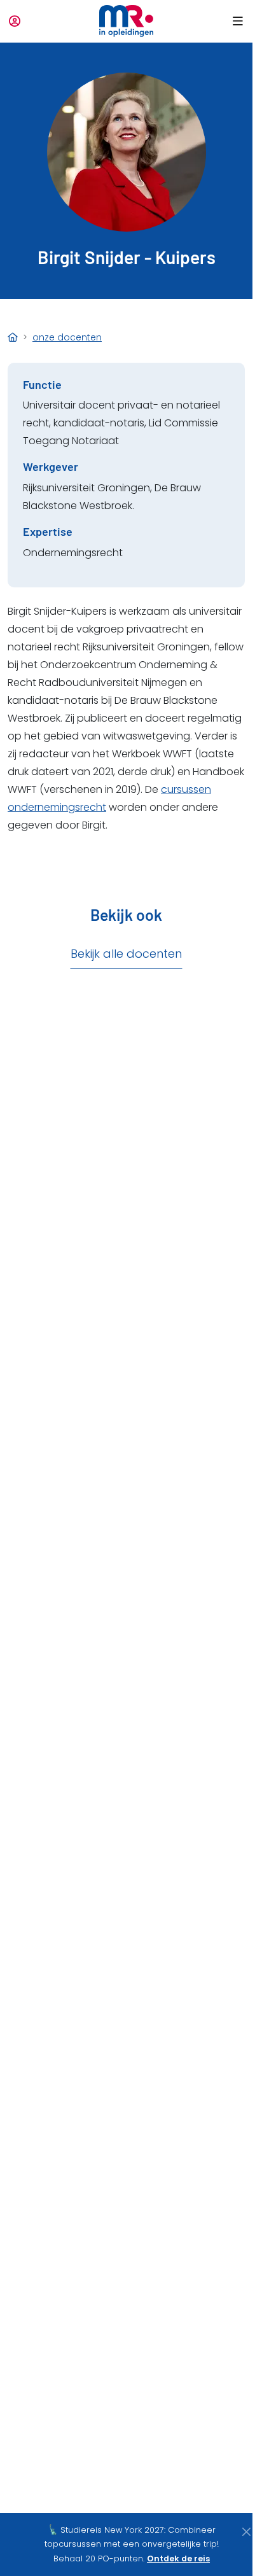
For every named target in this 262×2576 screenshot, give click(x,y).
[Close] (246, 2532)
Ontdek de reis (178, 2558)
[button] (236, 21)
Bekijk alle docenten (126, 954)
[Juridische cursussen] (13, 337)
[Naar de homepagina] (126, 21)
